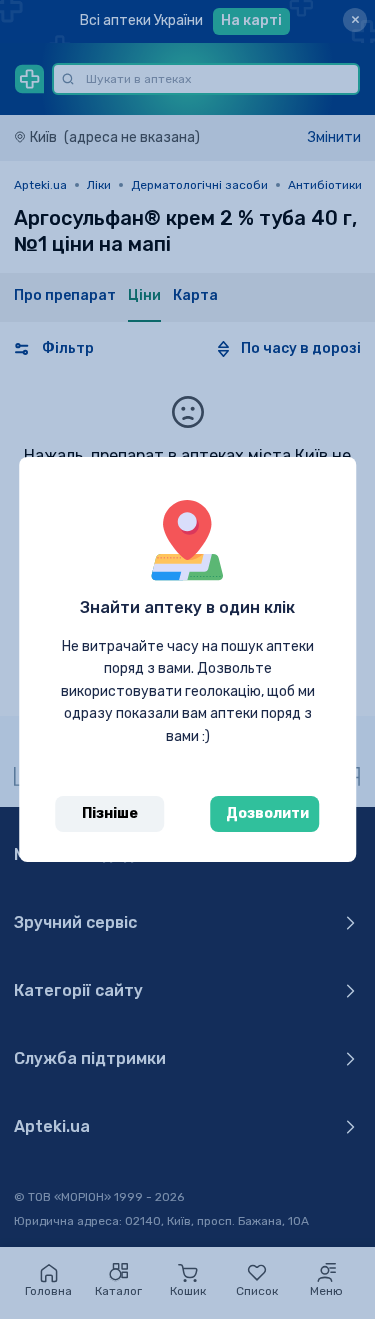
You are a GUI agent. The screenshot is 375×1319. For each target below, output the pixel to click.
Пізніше (110, 813)
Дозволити (267, 813)
